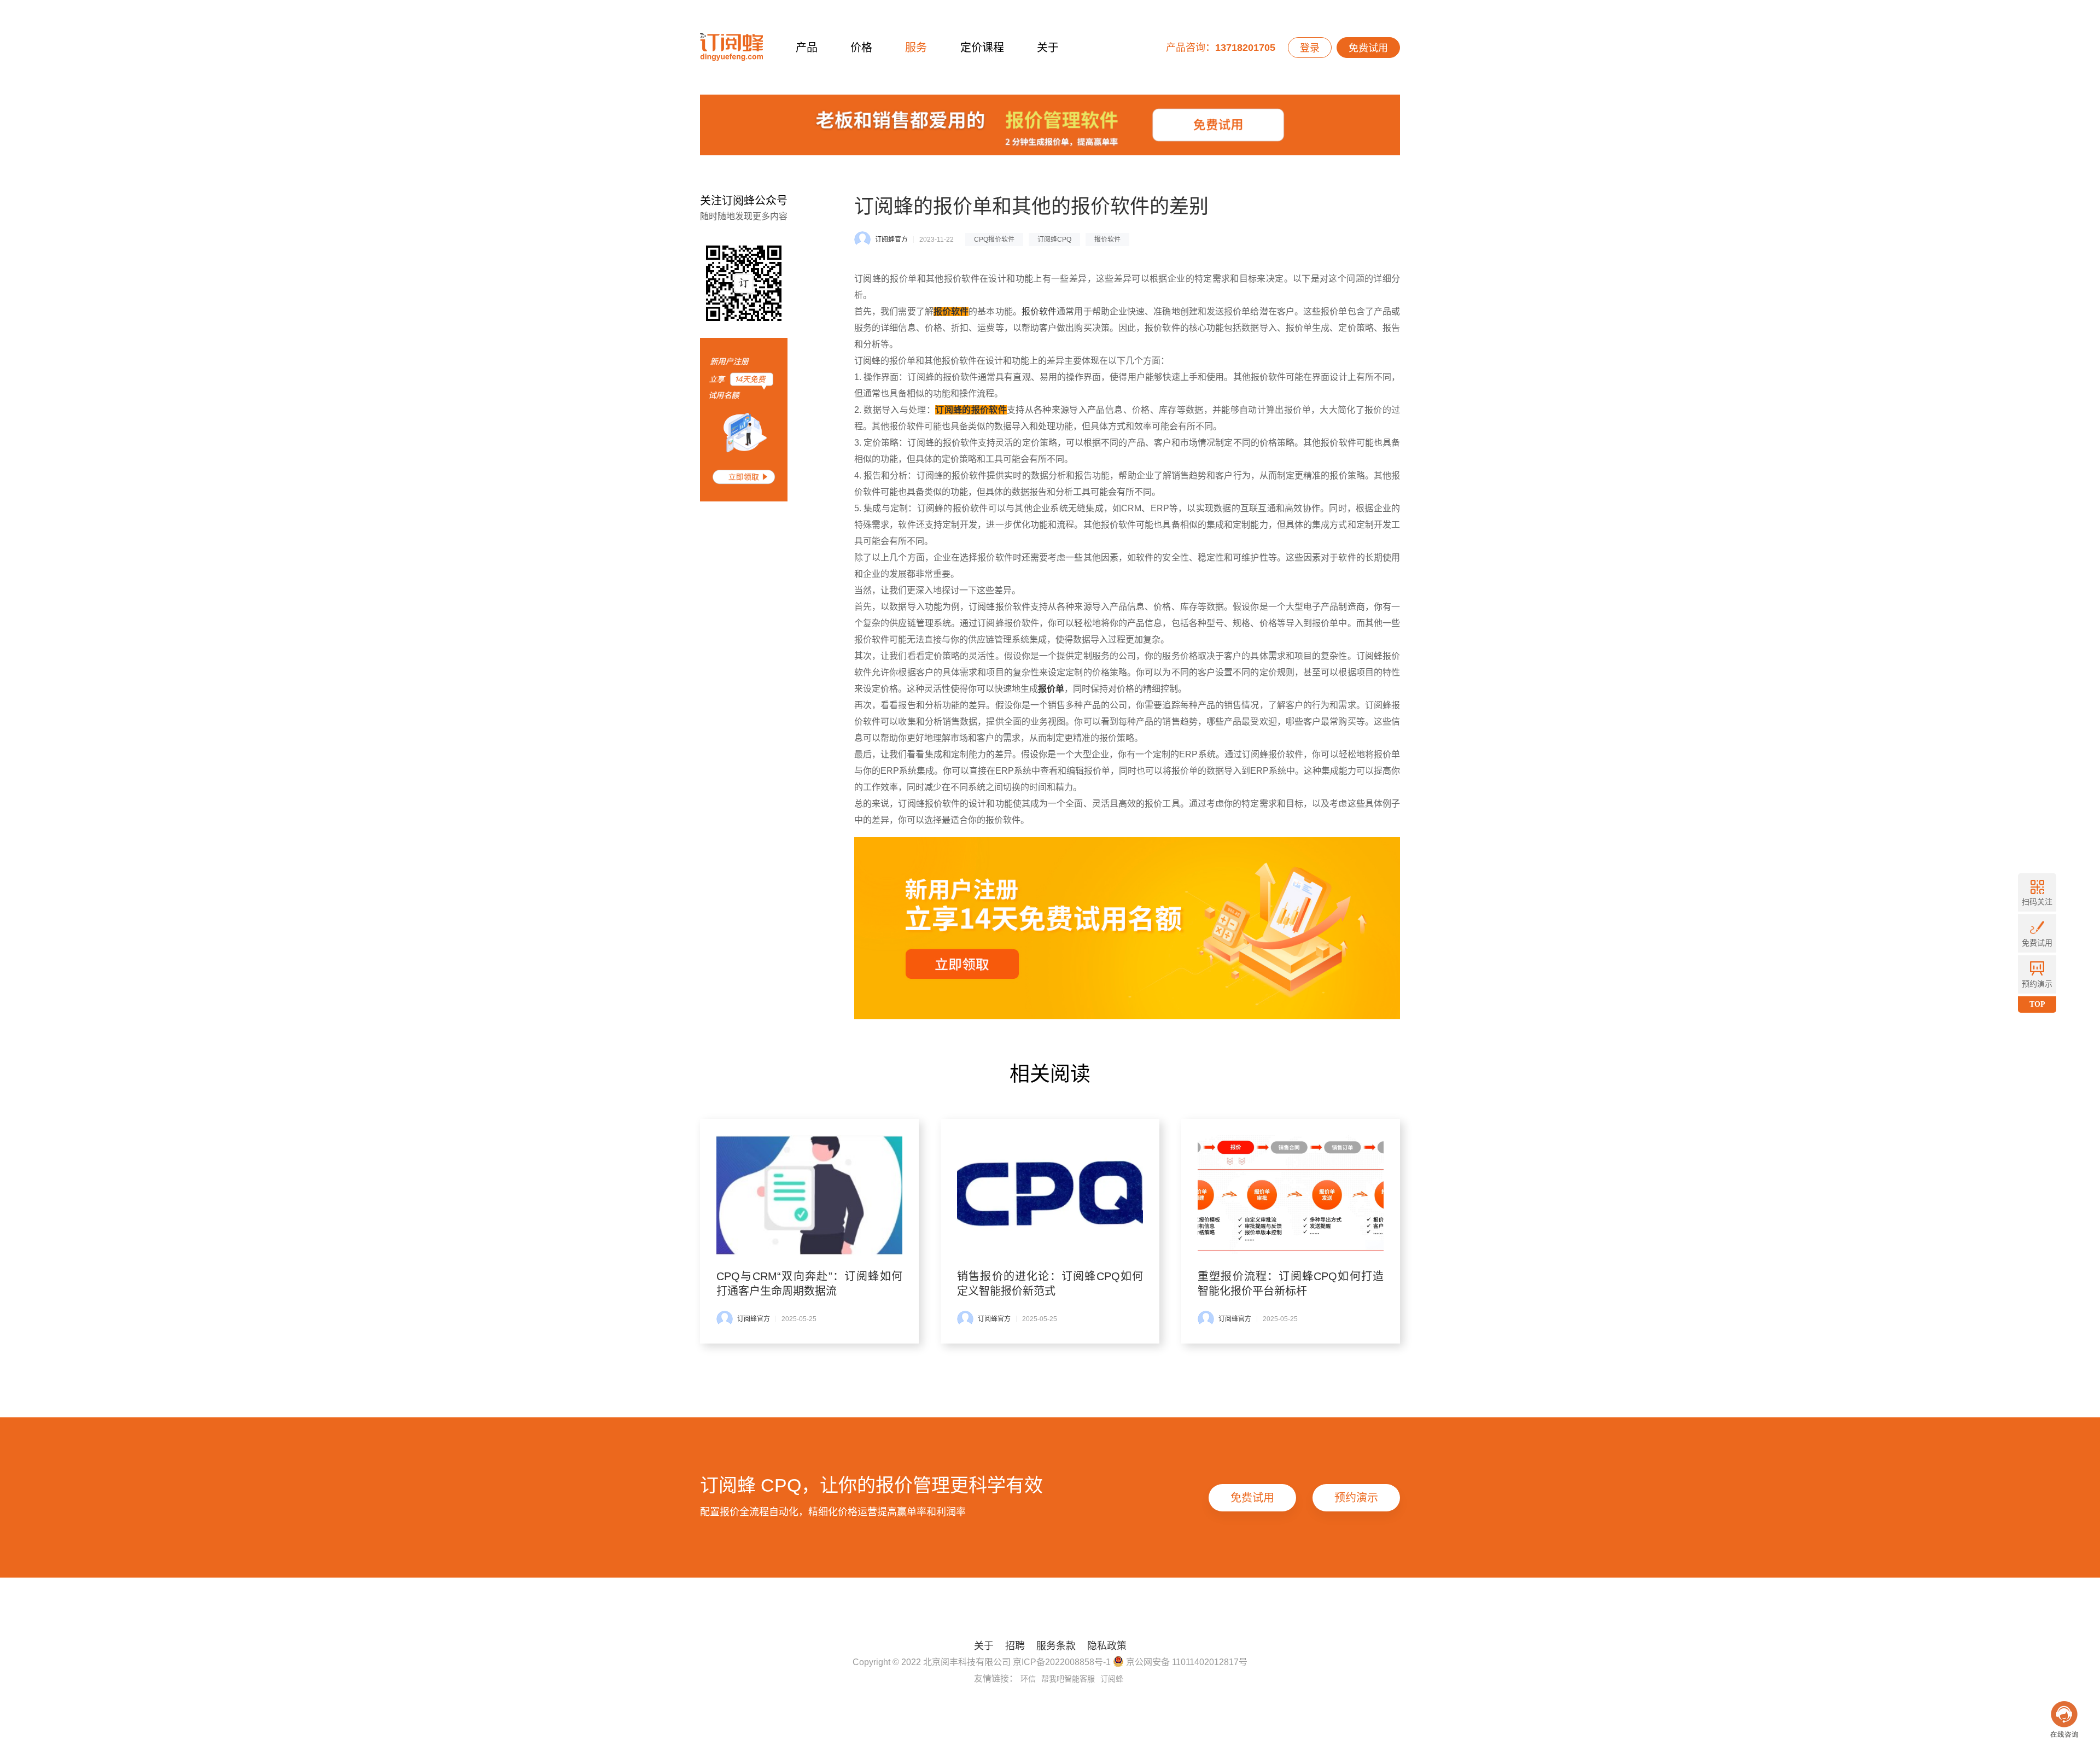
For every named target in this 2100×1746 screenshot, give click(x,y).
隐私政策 (1107, 1646)
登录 (1310, 48)
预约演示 (1356, 1498)
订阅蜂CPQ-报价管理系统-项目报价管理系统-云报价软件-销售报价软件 (731, 47)
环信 (1028, 1679)
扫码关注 (2037, 902)
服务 (916, 48)
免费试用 (1368, 48)
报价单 (1051, 689)
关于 (1048, 48)
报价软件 (1107, 240)
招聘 (1015, 1646)
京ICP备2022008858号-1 (1062, 1662)
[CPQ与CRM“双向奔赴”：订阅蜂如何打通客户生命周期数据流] (809, 1195)
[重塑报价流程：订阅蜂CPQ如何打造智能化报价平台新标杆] (1291, 1195)
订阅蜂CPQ (1054, 240)
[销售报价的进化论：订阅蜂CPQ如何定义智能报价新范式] (1050, 1195)
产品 (807, 48)
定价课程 (982, 48)
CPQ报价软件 (994, 240)
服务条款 (1056, 1646)
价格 (861, 48)
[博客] (1050, 128)
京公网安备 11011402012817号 (1186, 1662)
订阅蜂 (1112, 1679)
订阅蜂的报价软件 (971, 410)
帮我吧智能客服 (1068, 1679)
